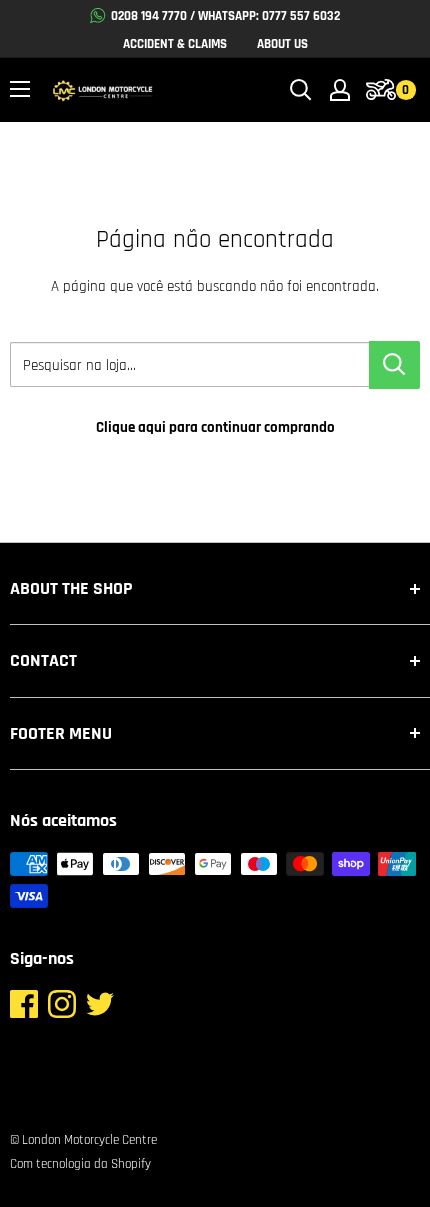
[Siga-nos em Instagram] (62, 1009)
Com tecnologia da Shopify (80, 1164)
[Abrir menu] (20, 89)
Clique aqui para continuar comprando (215, 427)
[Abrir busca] (301, 90)
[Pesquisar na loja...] (394, 365)
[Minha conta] (340, 90)
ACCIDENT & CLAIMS (175, 44)
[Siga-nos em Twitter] (100, 1009)
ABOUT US (282, 44)
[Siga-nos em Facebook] (24, 1009)
